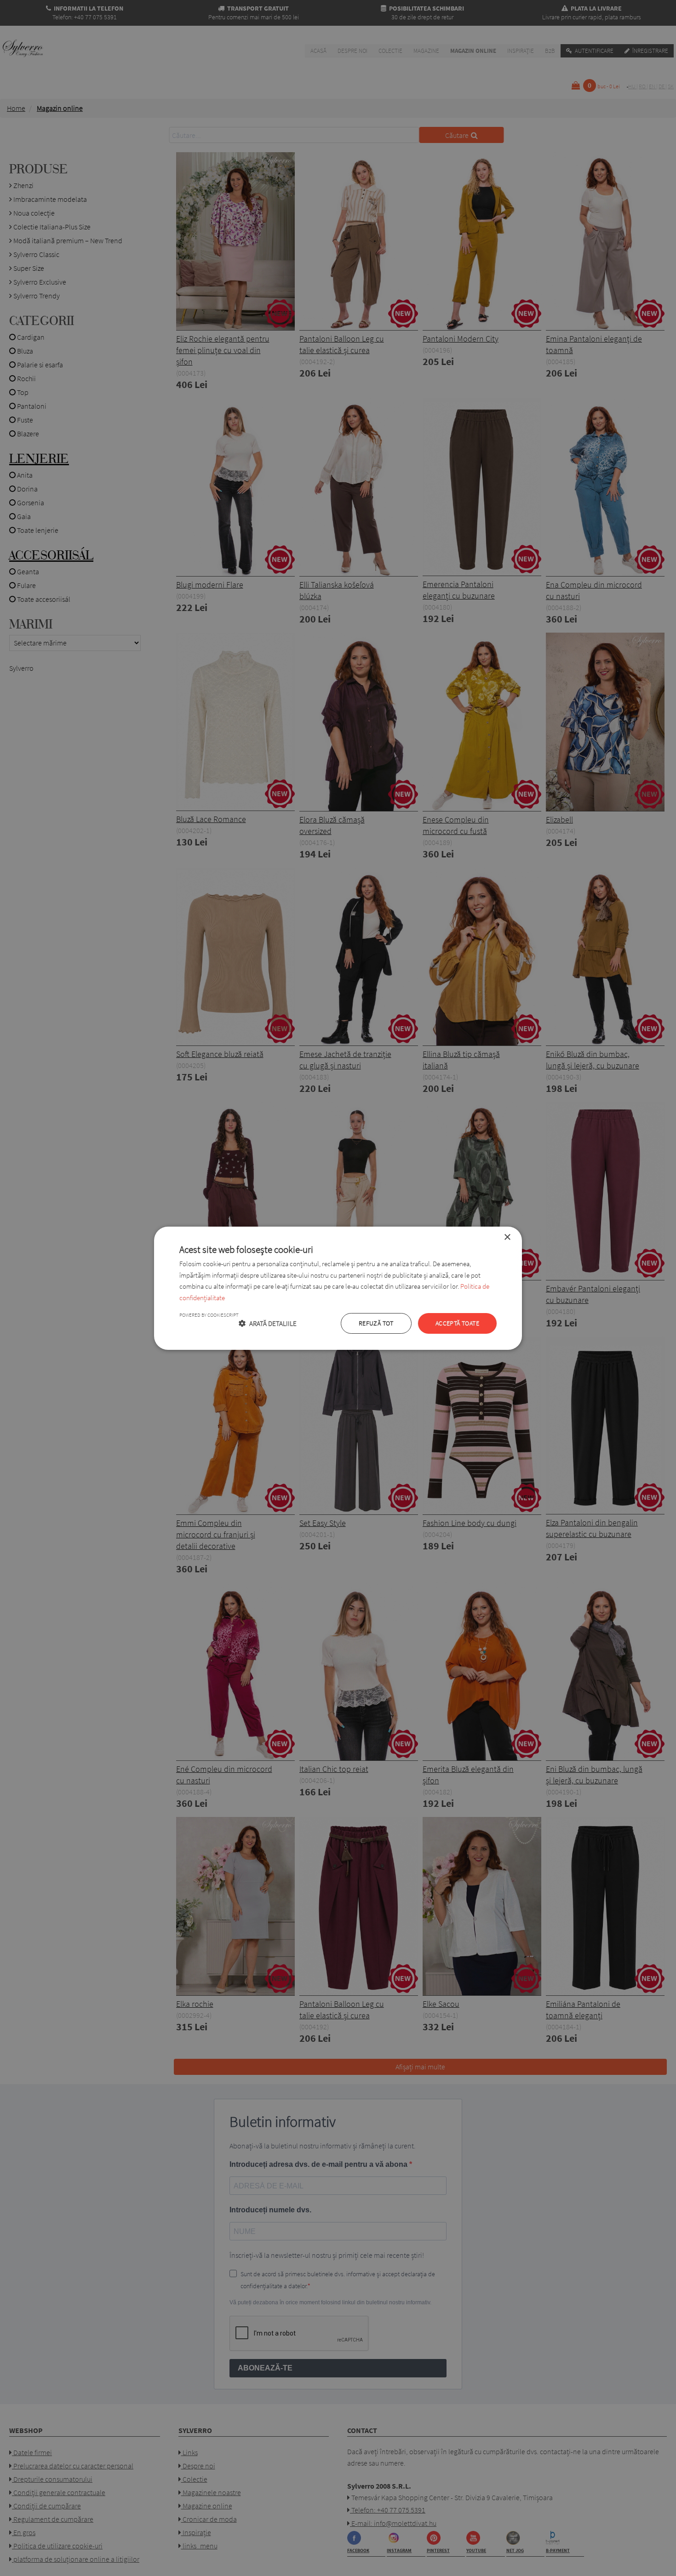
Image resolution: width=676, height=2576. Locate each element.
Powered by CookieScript (209, 1315)
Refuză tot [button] (376, 1323)
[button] (268, 1323)
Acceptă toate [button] (457, 1323)
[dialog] (338, 1288)
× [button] (507, 1237)
